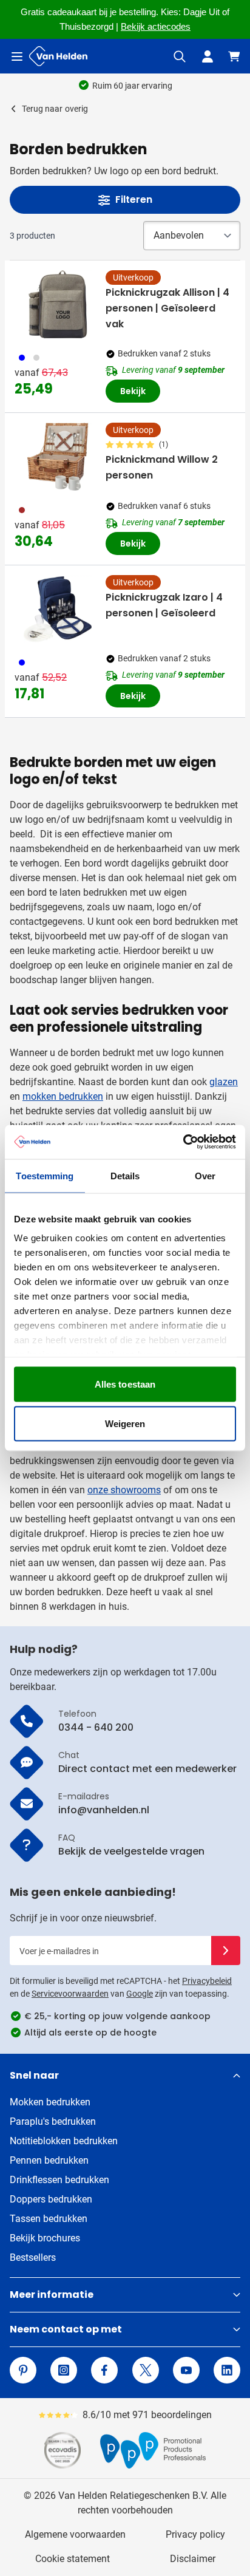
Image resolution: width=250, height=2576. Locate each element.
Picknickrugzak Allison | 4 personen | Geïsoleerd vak (167, 308)
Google (140, 1994)
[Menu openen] (17, 56)
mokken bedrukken (63, 1096)
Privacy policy (195, 2534)
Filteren (134, 199)
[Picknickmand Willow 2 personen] (58, 457)
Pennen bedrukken (49, 2160)
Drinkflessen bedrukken (59, 2180)
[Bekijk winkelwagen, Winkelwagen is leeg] (234, 56)
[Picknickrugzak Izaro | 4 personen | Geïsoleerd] (58, 609)
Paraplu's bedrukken (53, 2121)
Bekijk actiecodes (156, 27)
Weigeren (125, 1424)
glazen (224, 1082)
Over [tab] (205, 1175)
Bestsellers (33, 2257)
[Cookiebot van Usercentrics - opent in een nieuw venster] (183, 1142)
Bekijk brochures (45, 2238)
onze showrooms (124, 1490)
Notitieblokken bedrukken (64, 2141)
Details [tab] (125, 1175)
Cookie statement (73, 2559)
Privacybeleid (207, 1981)
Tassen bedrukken (49, 2219)
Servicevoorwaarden (70, 1994)
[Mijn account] (208, 56)
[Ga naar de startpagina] (58, 56)
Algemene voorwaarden (75, 2534)
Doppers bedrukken (51, 2199)
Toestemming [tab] (45, 1175)
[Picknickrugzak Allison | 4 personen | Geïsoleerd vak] (58, 304)
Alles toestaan (125, 1384)
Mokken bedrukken (50, 2102)
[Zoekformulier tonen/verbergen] (180, 56)
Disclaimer (193, 2559)
